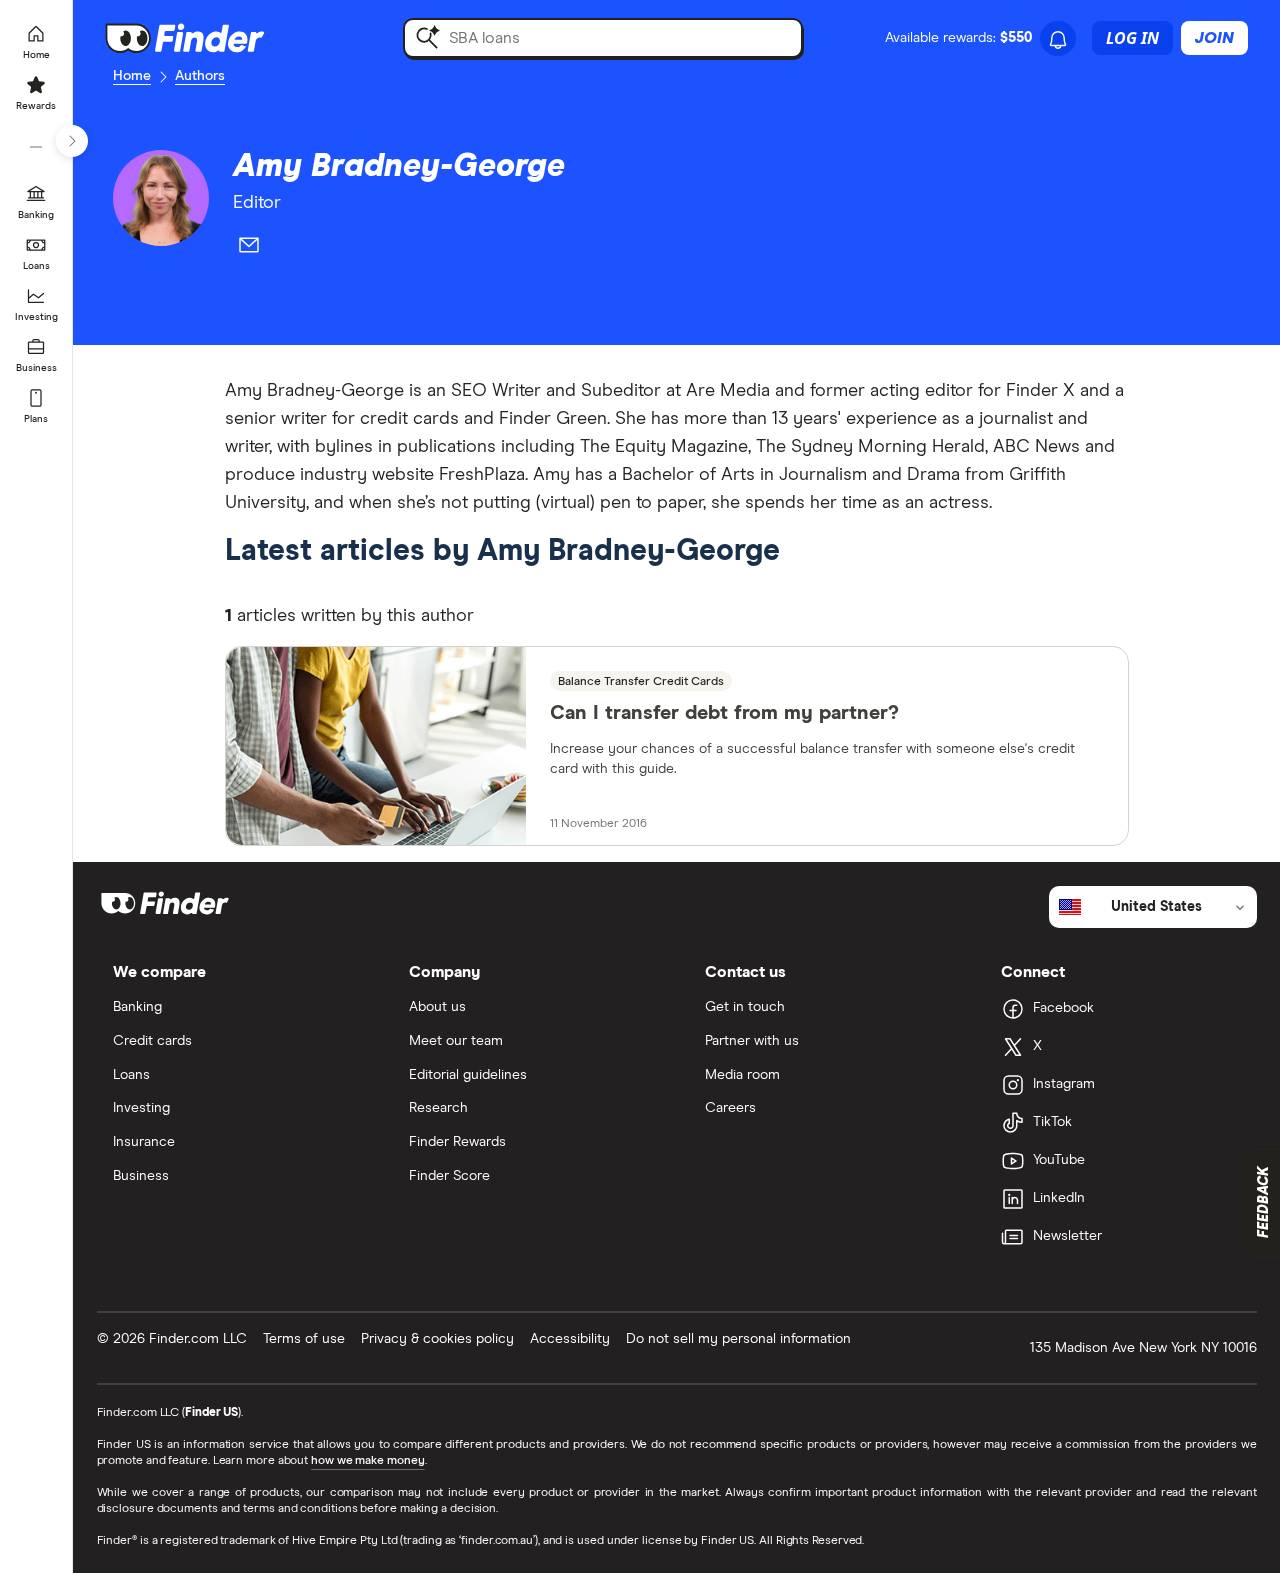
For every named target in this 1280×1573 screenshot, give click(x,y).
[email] (249, 249)
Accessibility (570, 1339)
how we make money (367, 1461)
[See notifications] (1058, 40)
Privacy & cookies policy (437, 1339)
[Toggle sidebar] (72, 141)
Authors (200, 76)
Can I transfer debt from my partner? (724, 713)
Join (1214, 38)
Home (132, 76)
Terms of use (304, 1339)
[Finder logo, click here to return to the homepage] (212, 38)
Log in (1132, 38)
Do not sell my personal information (738, 1339)
